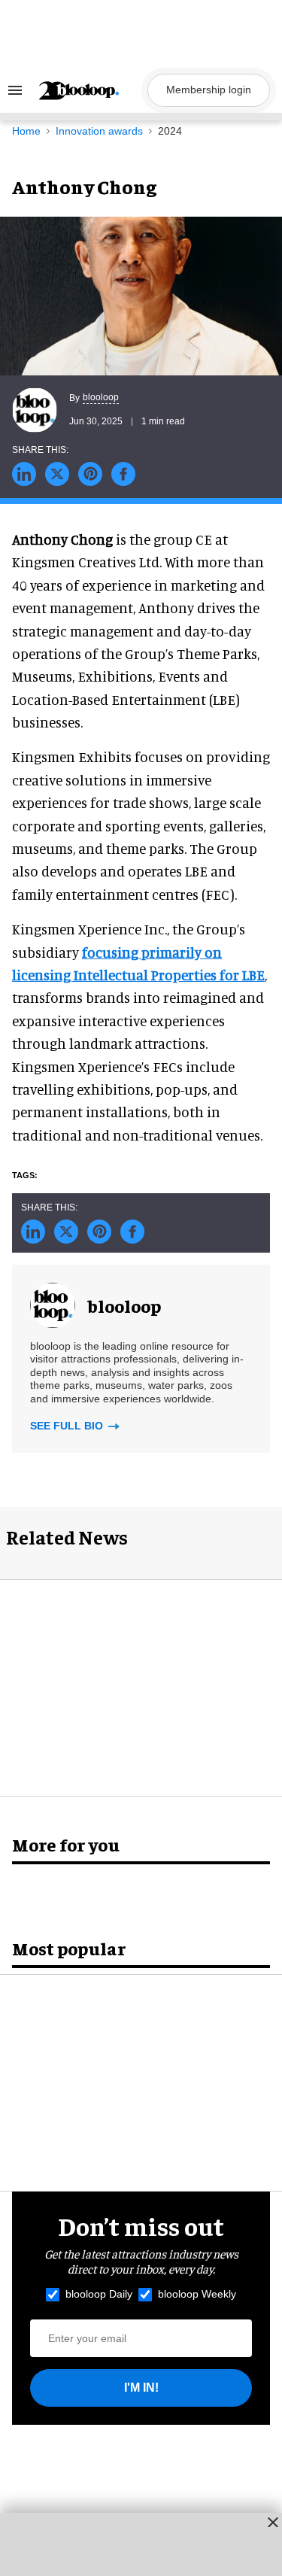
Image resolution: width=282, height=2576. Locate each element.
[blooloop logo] (89, 91)
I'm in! (141, 2388)
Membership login (209, 90)
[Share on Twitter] (57, 474)
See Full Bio (68, 1426)
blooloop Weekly (197, 2294)
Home (26, 131)
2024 (170, 131)
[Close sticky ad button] (273, 2522)
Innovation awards (99, 131)
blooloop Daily (99, 2294)
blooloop (101, 397)
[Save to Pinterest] (90, 474)
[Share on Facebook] (123, 474)
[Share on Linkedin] (24, 474)
